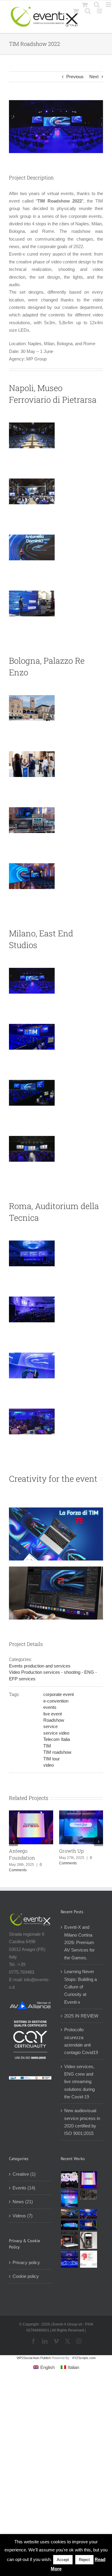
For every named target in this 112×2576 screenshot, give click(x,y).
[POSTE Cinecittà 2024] (89, 2225)
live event (53, 1714)
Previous (75, 77)
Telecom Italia (57, 1739)
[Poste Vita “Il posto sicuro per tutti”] (89, 2214)
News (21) (23, 2202)
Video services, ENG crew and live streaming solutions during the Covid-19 (79, 2082)
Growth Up (71, 1851)
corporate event (59, 1694)
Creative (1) (24, 2174)
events (50, 1707)
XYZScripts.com (84, 2358)
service (50, 1726)
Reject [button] (84, 2560)
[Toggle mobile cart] (76, 11)
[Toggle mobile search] (88, 11)
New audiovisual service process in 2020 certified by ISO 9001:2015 (82, 2122)
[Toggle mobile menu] (100, 11)
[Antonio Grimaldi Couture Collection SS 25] (89, 2195)
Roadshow (54, 1720)
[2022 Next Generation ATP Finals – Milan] (70, 2259)
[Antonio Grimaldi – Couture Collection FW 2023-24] (89, 2240)
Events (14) (24, 2188)
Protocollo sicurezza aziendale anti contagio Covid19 (81, 2041)
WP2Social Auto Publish (34, 2358)
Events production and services (40, 1666)
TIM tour (52, 1759)
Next (94, 77)
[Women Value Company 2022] (89, 2259)
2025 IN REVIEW (81, 2016)
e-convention (56, 1701)
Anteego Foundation (22, 1854)
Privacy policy (26, 2262)
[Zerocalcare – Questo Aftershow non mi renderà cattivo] (70, 2240)
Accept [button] (63, 2560)
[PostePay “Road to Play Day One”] (70, 2214)
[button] (13, 1842)
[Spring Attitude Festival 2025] (70, 2180)
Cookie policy (26, 2276)
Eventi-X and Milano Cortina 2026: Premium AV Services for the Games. (79, 1942)
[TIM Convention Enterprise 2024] (70, 2225)
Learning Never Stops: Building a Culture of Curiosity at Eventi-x (80, 1987)
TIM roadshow (57, 1752)
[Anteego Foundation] (89, 2180)
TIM (47, 1746)
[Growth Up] (70, 2199)
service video (56, 1733)
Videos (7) (23, 2216)
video (49, 1765)
